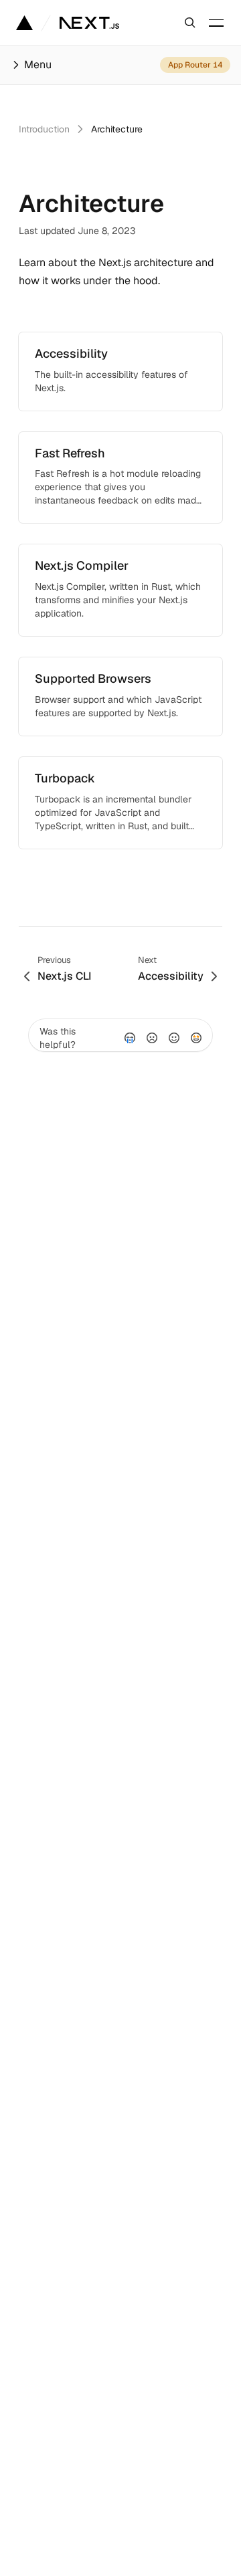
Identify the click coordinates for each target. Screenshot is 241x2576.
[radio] (130, 1038)
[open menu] (216, 23)
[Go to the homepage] (89, 23)
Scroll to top (45, 887)
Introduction (44, 129)
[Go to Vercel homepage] (24, 23)
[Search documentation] (190, 23)
